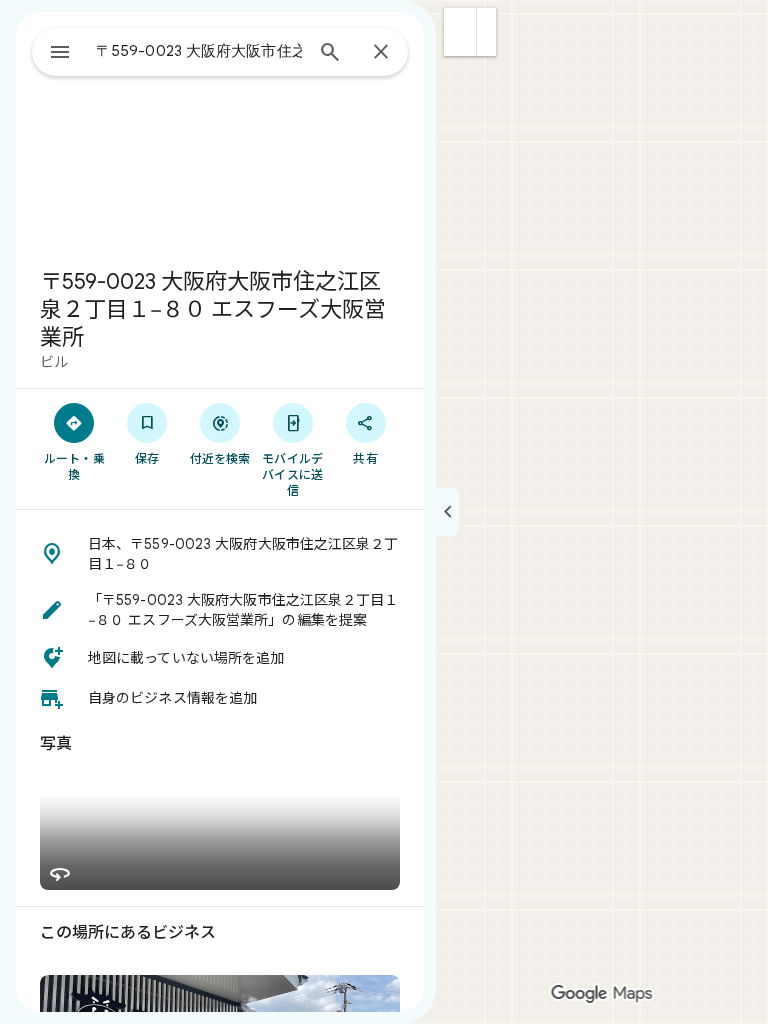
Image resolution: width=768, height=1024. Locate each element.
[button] (460, 32)
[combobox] (199, 51)
